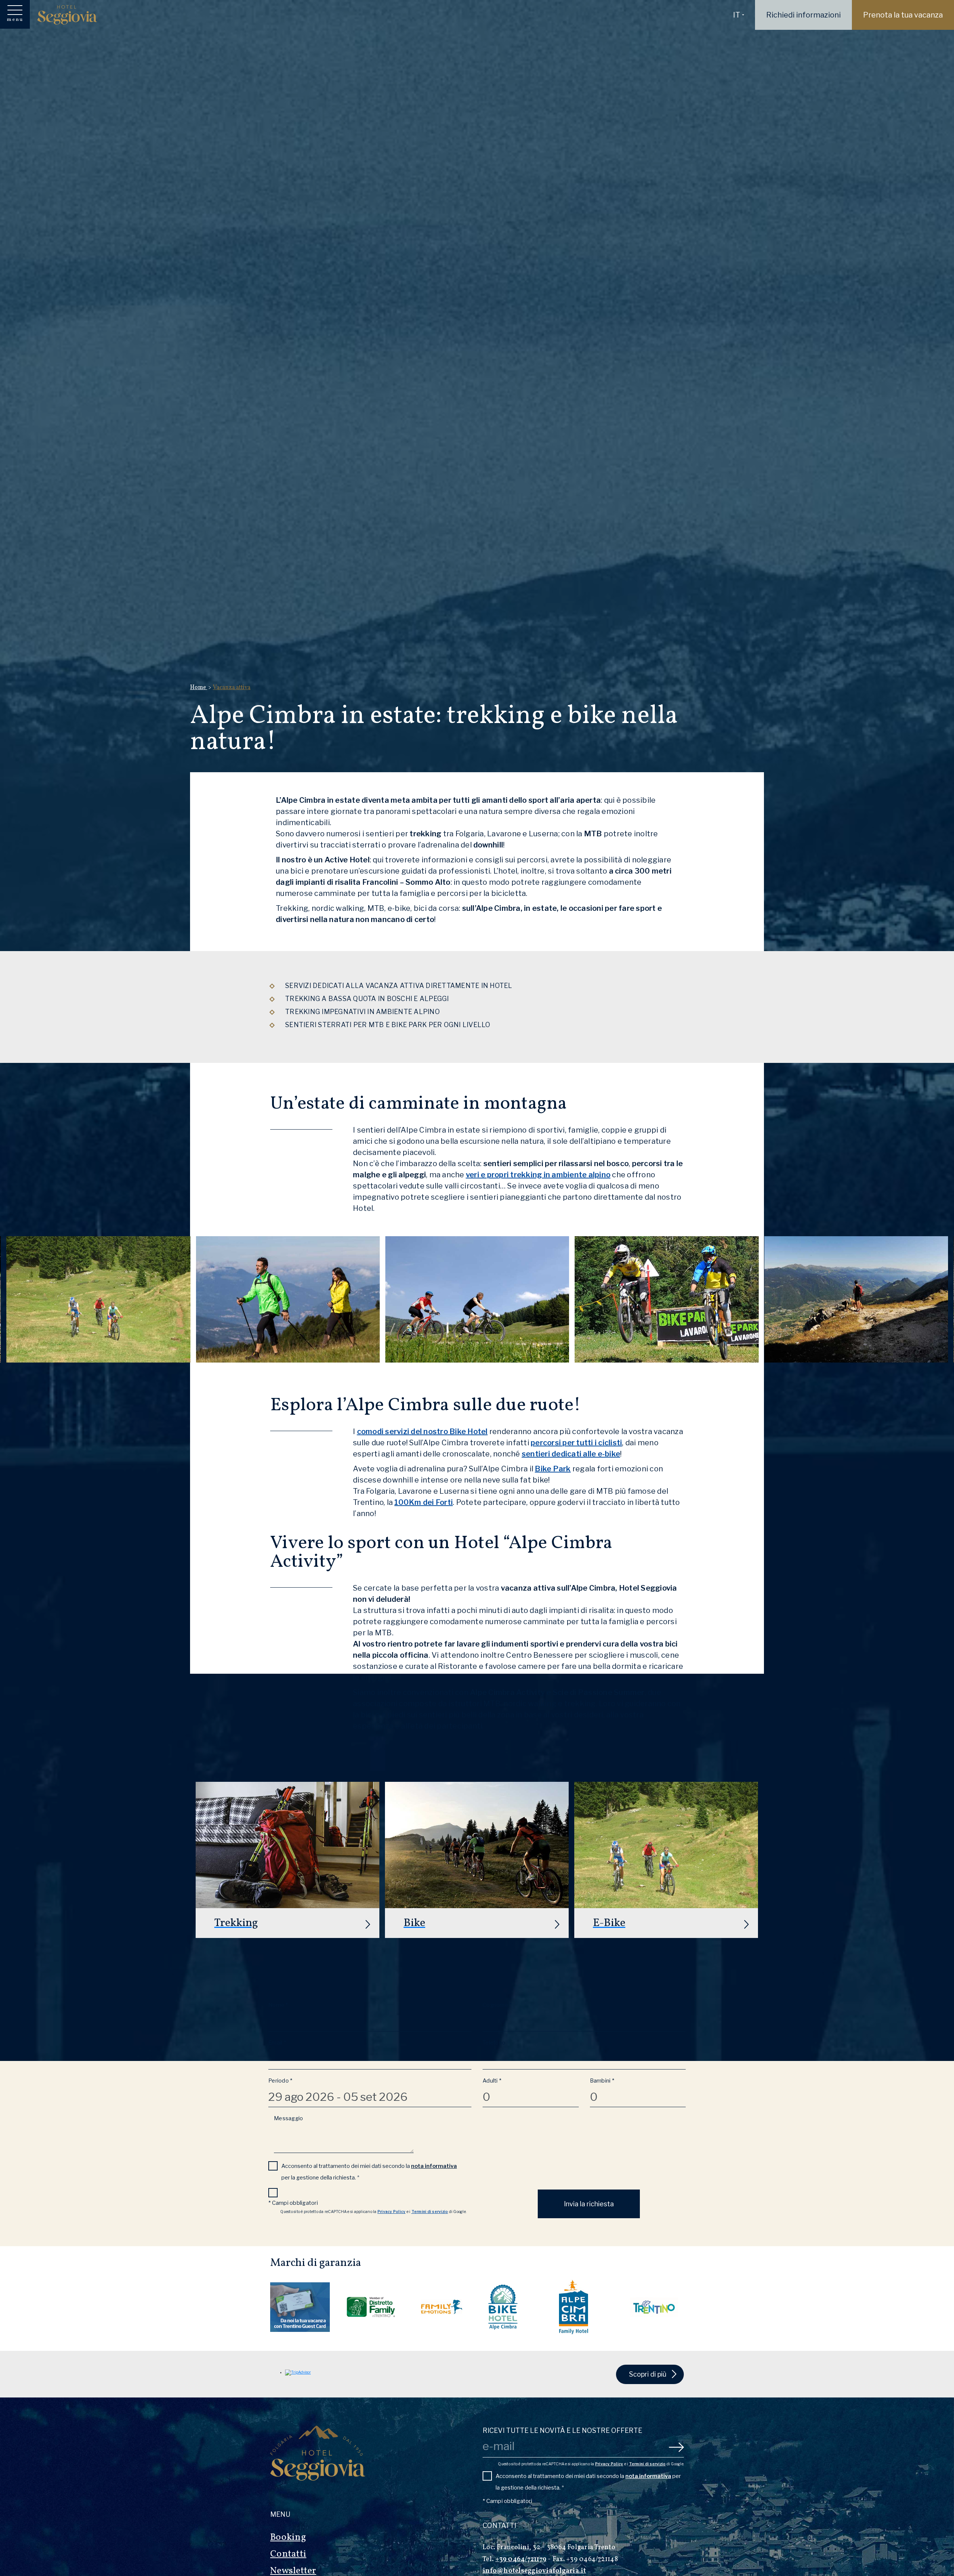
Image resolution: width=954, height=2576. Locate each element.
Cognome (497, 2005)
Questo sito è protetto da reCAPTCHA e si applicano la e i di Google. (373, 2212)
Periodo (280, 2081)
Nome (278, 2005)
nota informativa (434, 2166)
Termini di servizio (430, 2212)
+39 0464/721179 (521, 2559)
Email (277, 2043)
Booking (288, 2537)
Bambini (602, 2081)
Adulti (492, 2081)
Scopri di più (648, 2374)
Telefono (494, 2043)
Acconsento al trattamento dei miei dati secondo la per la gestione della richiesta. (369, 2172)
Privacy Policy (392, 2212)
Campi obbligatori (293, 2203)
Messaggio (288, 2118)
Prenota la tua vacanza (903, 15)
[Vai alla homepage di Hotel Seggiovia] (67, 15)
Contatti (288, 2554)
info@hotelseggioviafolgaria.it (534, 2571)
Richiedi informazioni (803, 15)
